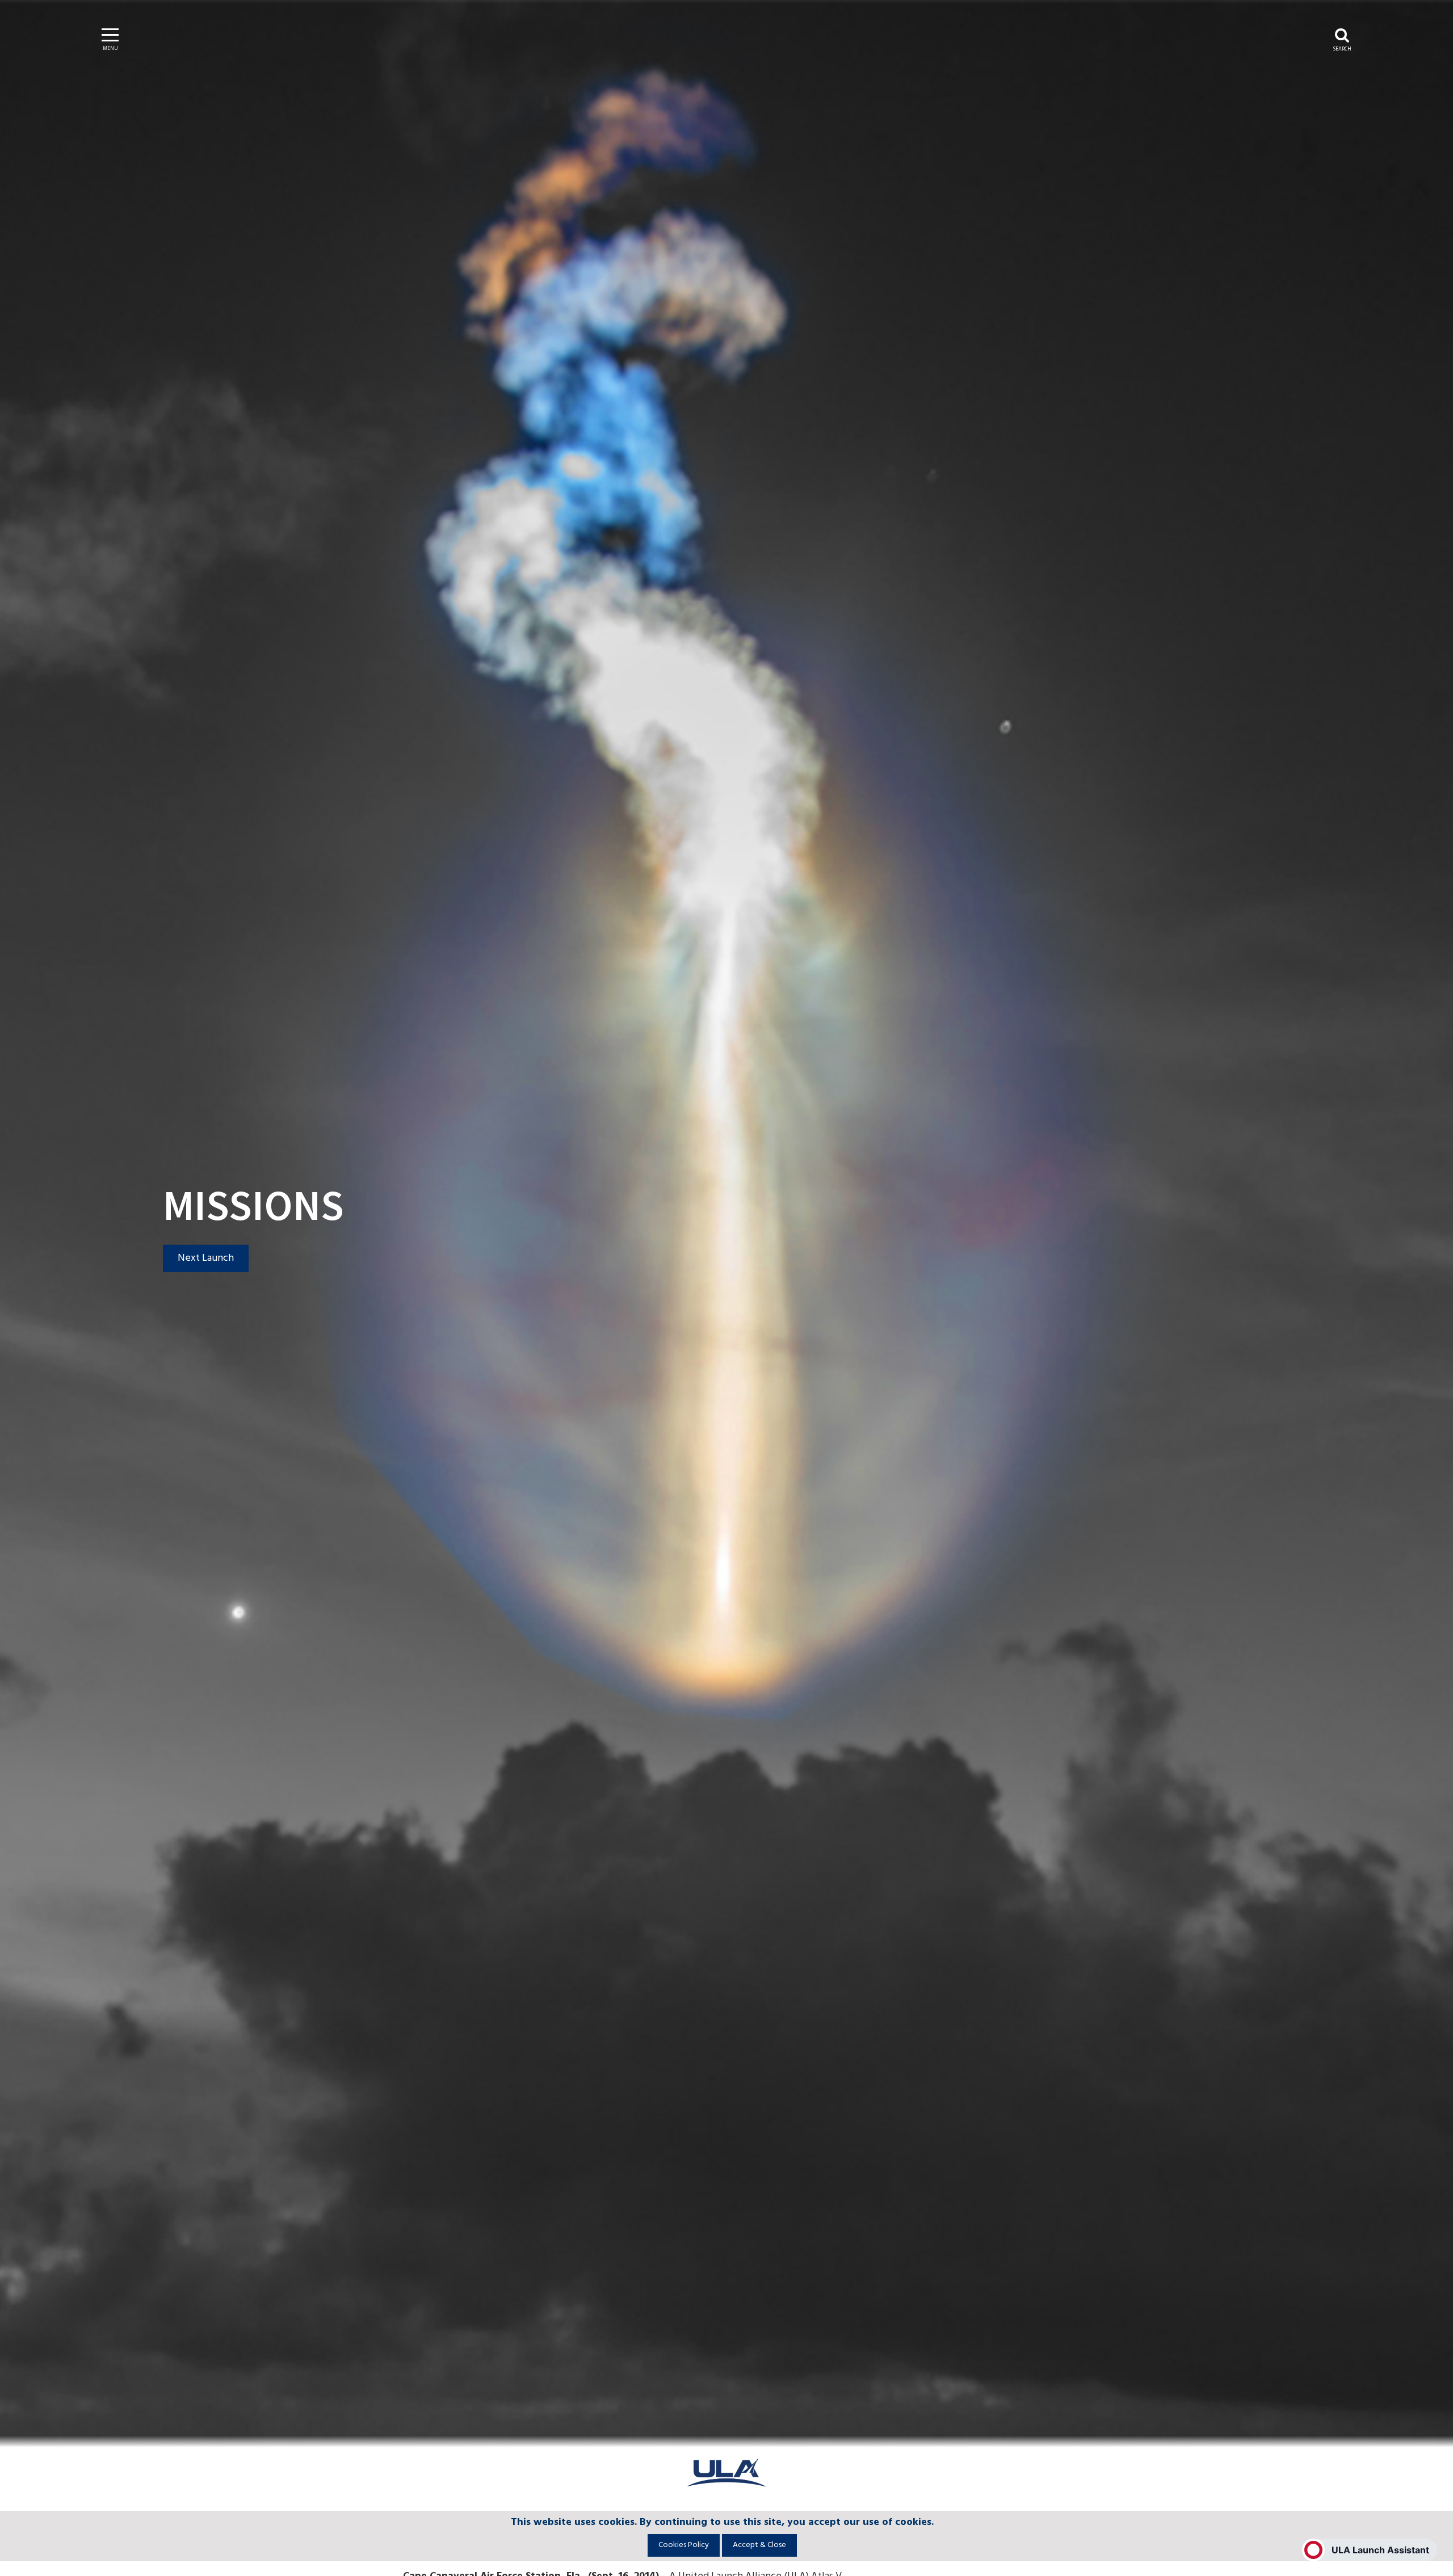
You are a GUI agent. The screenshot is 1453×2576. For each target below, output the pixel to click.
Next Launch (206, 1258)
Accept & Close (759, 2545)
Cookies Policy (684, 2545)
